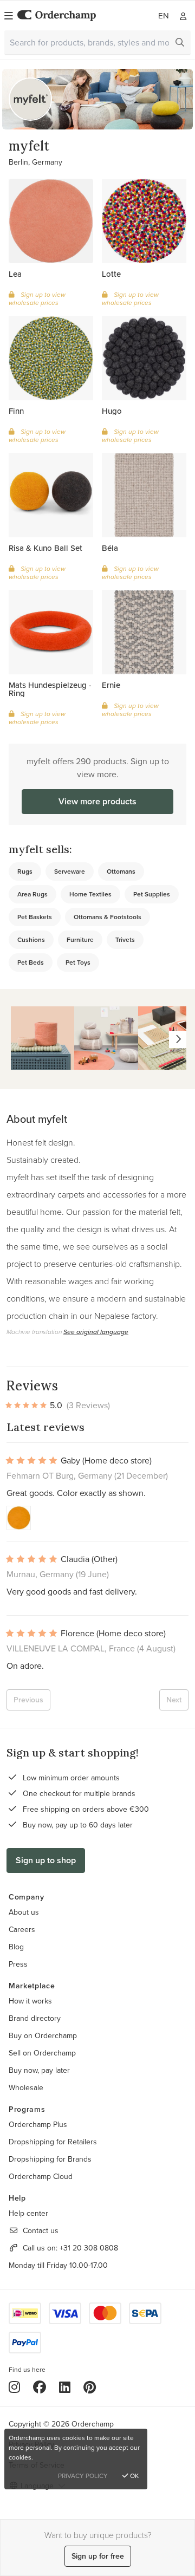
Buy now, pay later (39, 2070)
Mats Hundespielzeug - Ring (50, 689)
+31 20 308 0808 (89, 2248)
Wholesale (26, 2087)
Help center (28, 2213)
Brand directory (35, 2018)
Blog (16, 1947)
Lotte (111, 274)
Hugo (112, 411)
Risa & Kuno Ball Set (45, 548)
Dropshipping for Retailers (53, 2142)
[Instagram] (14, 2387)
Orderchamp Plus (38, 2124)
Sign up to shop (46, 1860)
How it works (30, 2001)
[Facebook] (40, 2387)
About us (24, 1912)
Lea (15, 274)
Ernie (111, 685)
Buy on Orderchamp (43, 2035)
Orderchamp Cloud (41, 2176)
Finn (16, 411)
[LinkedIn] (65, 2387)
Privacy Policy (83, 2476)
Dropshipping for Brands (50, 2159)
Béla (110, 548)
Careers (22, 1929)
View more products (97, 801)
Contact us (41, 2230)
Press (18, 1964)
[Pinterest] (90, 2387)
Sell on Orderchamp (42, 2053)
